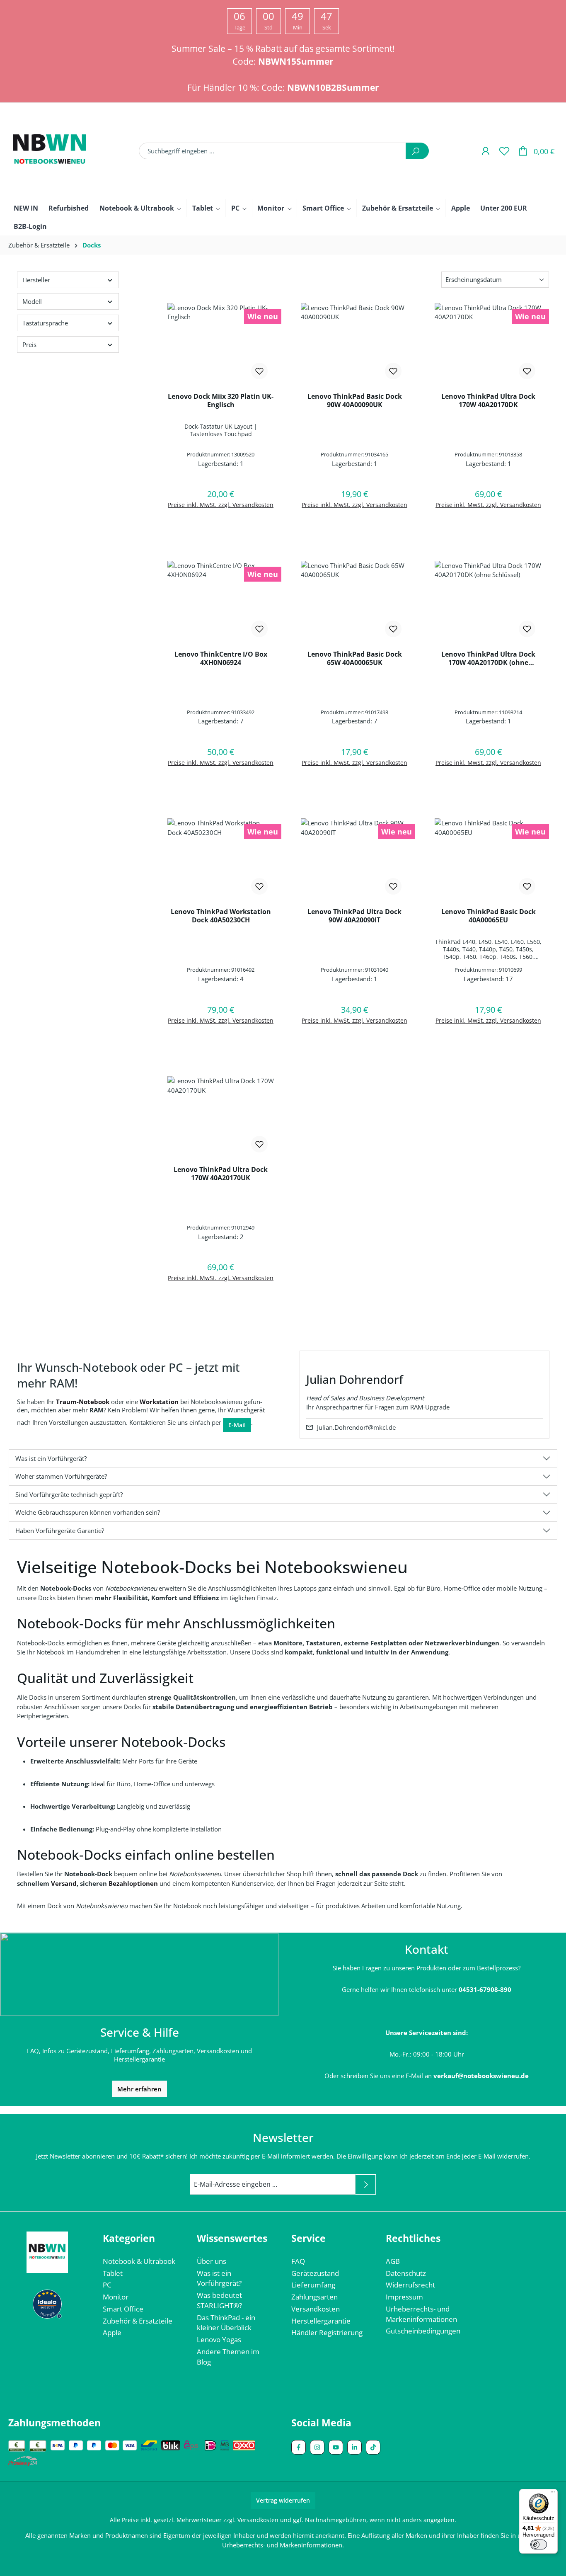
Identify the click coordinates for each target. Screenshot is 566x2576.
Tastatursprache (45, 323)
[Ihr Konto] (485, 151)
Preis (29, 344)
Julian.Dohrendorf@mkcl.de (356, 1427)
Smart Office (123, 2309)
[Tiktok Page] (373, 2447)
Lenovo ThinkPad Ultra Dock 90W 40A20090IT (354, 916)
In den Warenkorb (221, 526)
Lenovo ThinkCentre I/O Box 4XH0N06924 (221, 658)
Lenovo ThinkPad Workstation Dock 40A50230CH (221, 916)
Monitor (116, 2297)
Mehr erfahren (139, 2089)
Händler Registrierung (327, 2332)
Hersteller (36, 280)
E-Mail (237, 1425)
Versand (64, 1883)
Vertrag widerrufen (283, 2500)
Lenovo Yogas (219, 2340)
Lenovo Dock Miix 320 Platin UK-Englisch (221, 400)
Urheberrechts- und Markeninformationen (421, 2314)
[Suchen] (417, 151)
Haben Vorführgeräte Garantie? (60, 1531)
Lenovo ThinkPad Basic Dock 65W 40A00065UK (355, 658)
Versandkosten (316, 2309)
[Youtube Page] (336, 2447)
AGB (393, 2261)
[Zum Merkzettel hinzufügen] (259, 371)
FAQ (298, 2261)
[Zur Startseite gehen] (50, 151)
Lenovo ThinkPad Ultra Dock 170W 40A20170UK (221, 1174)
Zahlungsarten (314, 2297)
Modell (32, 301)
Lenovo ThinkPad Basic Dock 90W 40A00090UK (355, 400)
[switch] (539, 2544)
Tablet (113, 2273)
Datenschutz (406, 2273)
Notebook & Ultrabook (139, 2261)
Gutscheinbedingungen (423, 2331)
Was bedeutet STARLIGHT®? (219, 2300)
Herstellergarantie (321, 2321)
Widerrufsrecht (410, 2285)
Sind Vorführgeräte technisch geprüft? (69, 1494)
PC (107, 2285)
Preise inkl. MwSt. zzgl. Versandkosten (221, 505)
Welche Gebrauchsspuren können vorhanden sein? (88, 1512)
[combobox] (272, 151)
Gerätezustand (315, 2273)
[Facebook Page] (299, 2447)
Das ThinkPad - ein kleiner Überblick (226, 2323)
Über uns (212, 2261)
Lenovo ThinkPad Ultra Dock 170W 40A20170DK (488, 400)
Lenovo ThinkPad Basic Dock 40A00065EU (489, 916)
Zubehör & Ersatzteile (138, 2321)
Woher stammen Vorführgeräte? (61, 1476)
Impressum (404, 2297)
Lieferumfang (313, 2285)
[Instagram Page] (317, 2447)
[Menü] (553, 2494)
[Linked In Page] (354, 2447)
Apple (112, 2332)
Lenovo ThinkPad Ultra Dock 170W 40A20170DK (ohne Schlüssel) (488, 658)
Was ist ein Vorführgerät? (51, 1458)
